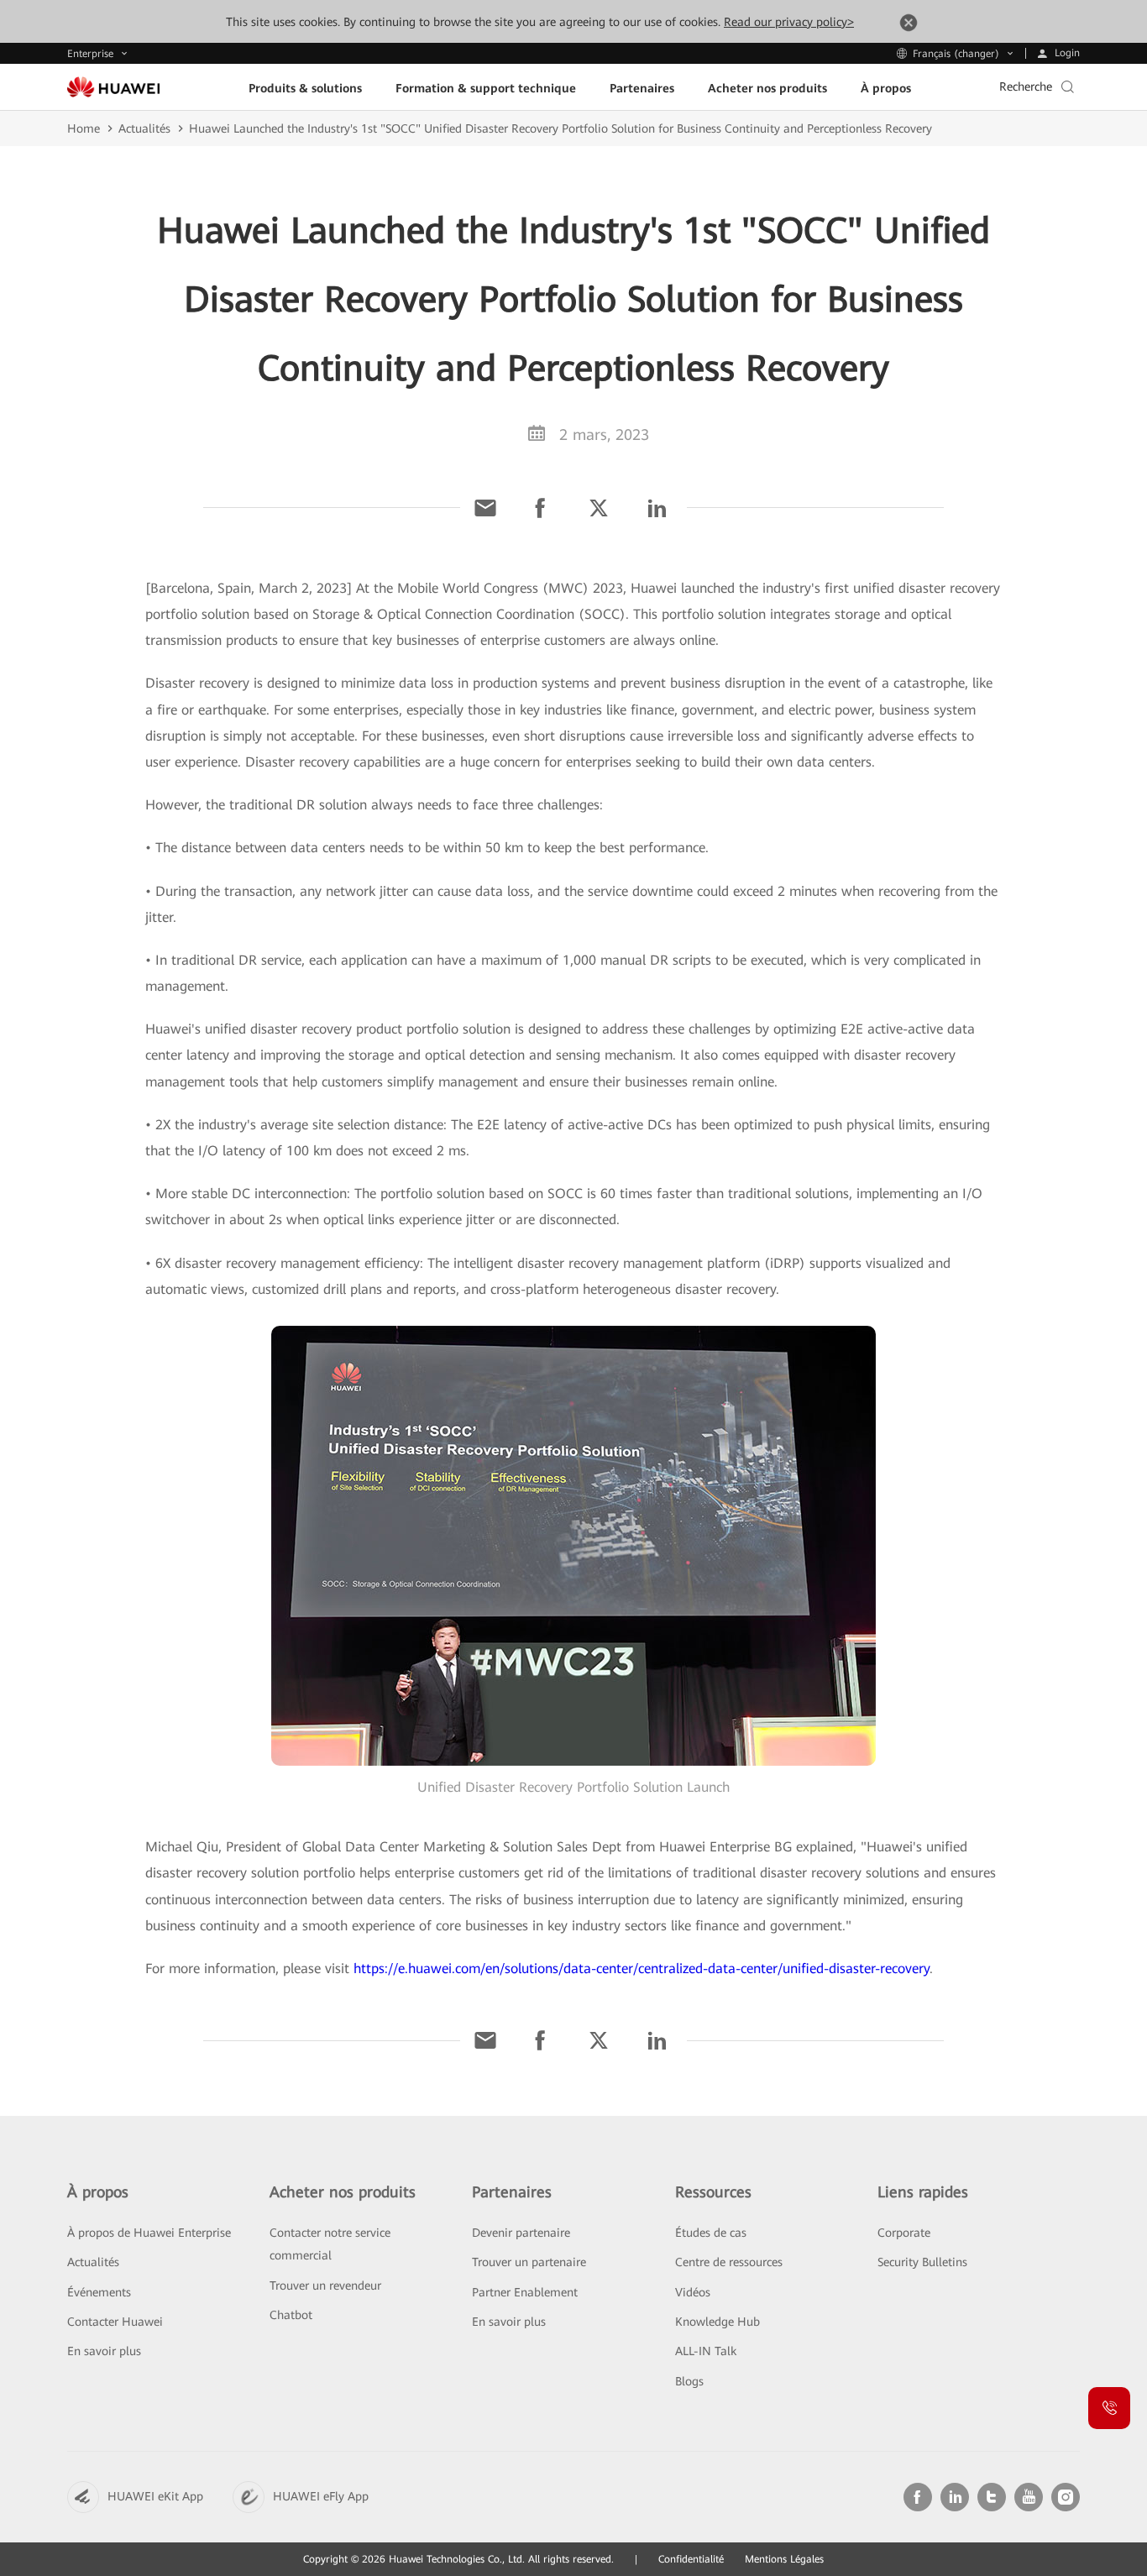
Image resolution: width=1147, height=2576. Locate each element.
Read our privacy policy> (789, 22)
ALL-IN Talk (706, 2351)
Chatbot (291, 2315)
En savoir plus (104, 2351)
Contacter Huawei (115, 2322)
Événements (99, 2292)
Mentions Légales (784, 2559)
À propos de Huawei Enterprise (149, 2233)
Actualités (144, 128)
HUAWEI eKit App (155, 2496)
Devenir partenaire (521, 2233)
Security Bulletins (922, 2262)
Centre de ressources (729, 2262)
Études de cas (711, 2233)
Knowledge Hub (718, 2322)
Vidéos (693, 2292)
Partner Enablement (525, 2292)
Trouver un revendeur (325, 2285)
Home (84, 128)
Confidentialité (691, 2559)
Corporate (904, 2233)
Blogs (689, 2381)
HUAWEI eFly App (321, 2496)
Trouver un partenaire (529, 2262)
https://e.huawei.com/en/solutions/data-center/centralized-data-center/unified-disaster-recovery (642, 1969)
